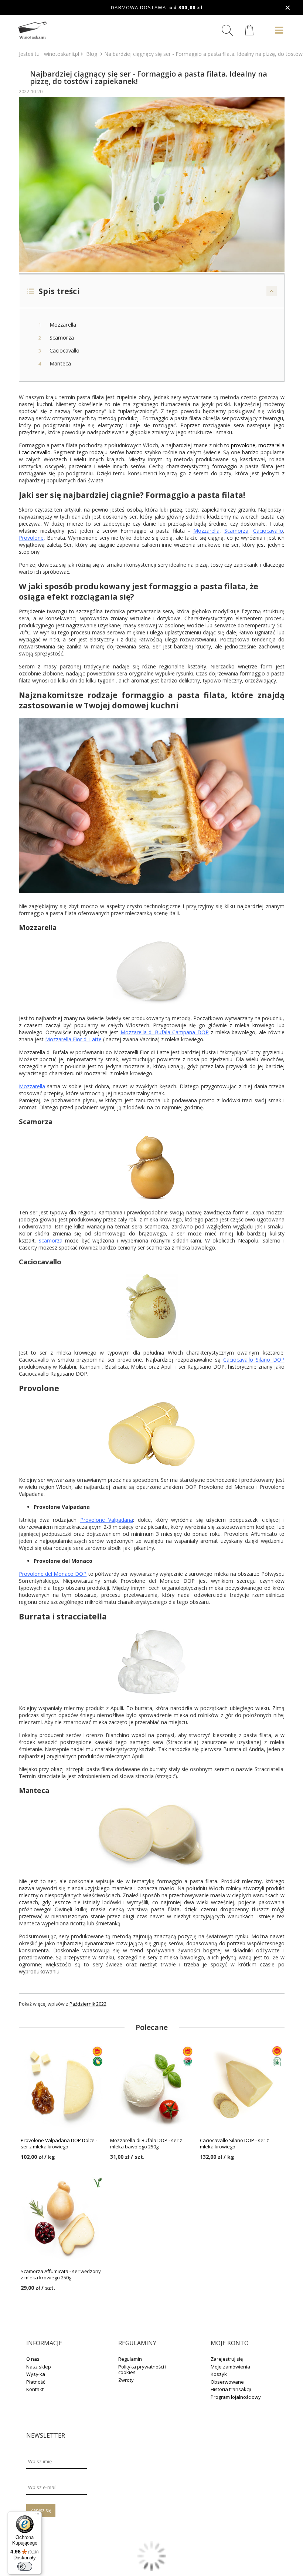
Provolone (31, 538)
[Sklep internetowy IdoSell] (151, 2569)
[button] (152, 291)
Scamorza (236, 531)
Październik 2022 (88, 2004)
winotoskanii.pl (62, 54)
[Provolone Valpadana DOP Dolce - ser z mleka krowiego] (62, 2087)
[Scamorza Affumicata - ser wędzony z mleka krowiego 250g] (62, 2218)
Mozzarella (206, 531)
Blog (92, 54)
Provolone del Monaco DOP (53, 1574)
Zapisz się (41, 2510)
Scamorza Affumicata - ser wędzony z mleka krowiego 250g (61, 2275)
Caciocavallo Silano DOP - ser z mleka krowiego (234, 2144)
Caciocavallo (268, 531)
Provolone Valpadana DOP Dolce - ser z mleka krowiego (59, 2144)
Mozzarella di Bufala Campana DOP (165, 1032)
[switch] (25, 2566)
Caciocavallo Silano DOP (254, 1360)
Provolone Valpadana (107, 1520)
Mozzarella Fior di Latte (73, 1039)
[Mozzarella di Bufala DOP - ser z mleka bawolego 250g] (151, 2087)
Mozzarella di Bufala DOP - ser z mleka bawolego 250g (146, 2144)
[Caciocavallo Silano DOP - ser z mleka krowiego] (241, 2087)
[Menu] (37, 2516)
